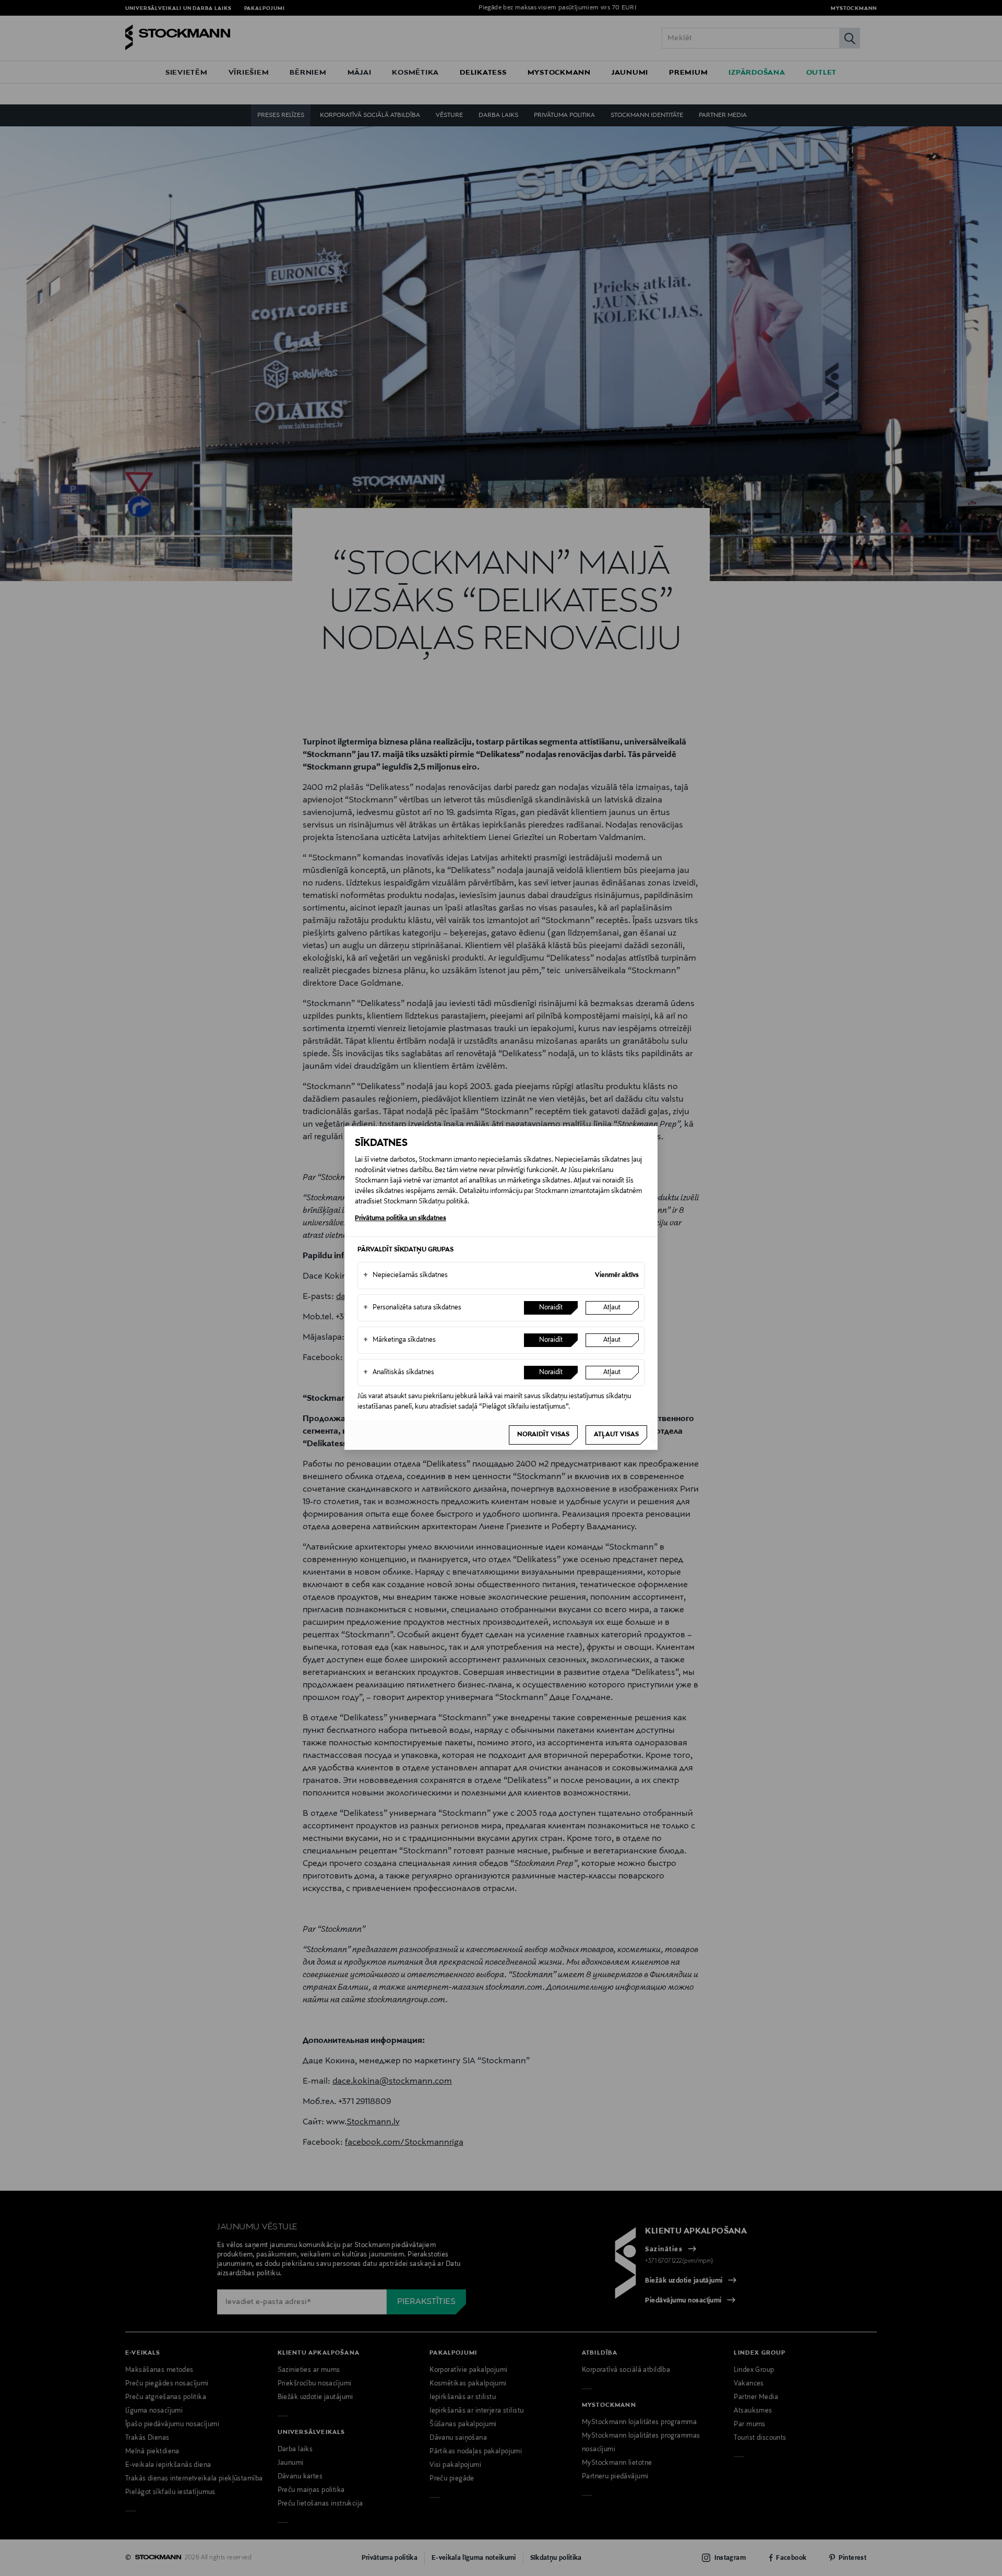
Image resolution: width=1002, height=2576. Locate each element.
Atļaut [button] (612, 1308)
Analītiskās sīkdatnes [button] (399, 1373)
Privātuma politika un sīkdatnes (401, 1219)
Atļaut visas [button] (616, 1435)
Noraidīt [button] (551, 1308)
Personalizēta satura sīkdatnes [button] (412, 1308)
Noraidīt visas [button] (543, 1435)
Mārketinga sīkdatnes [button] (399, 1340)
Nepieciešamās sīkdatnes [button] (405, 1275)
